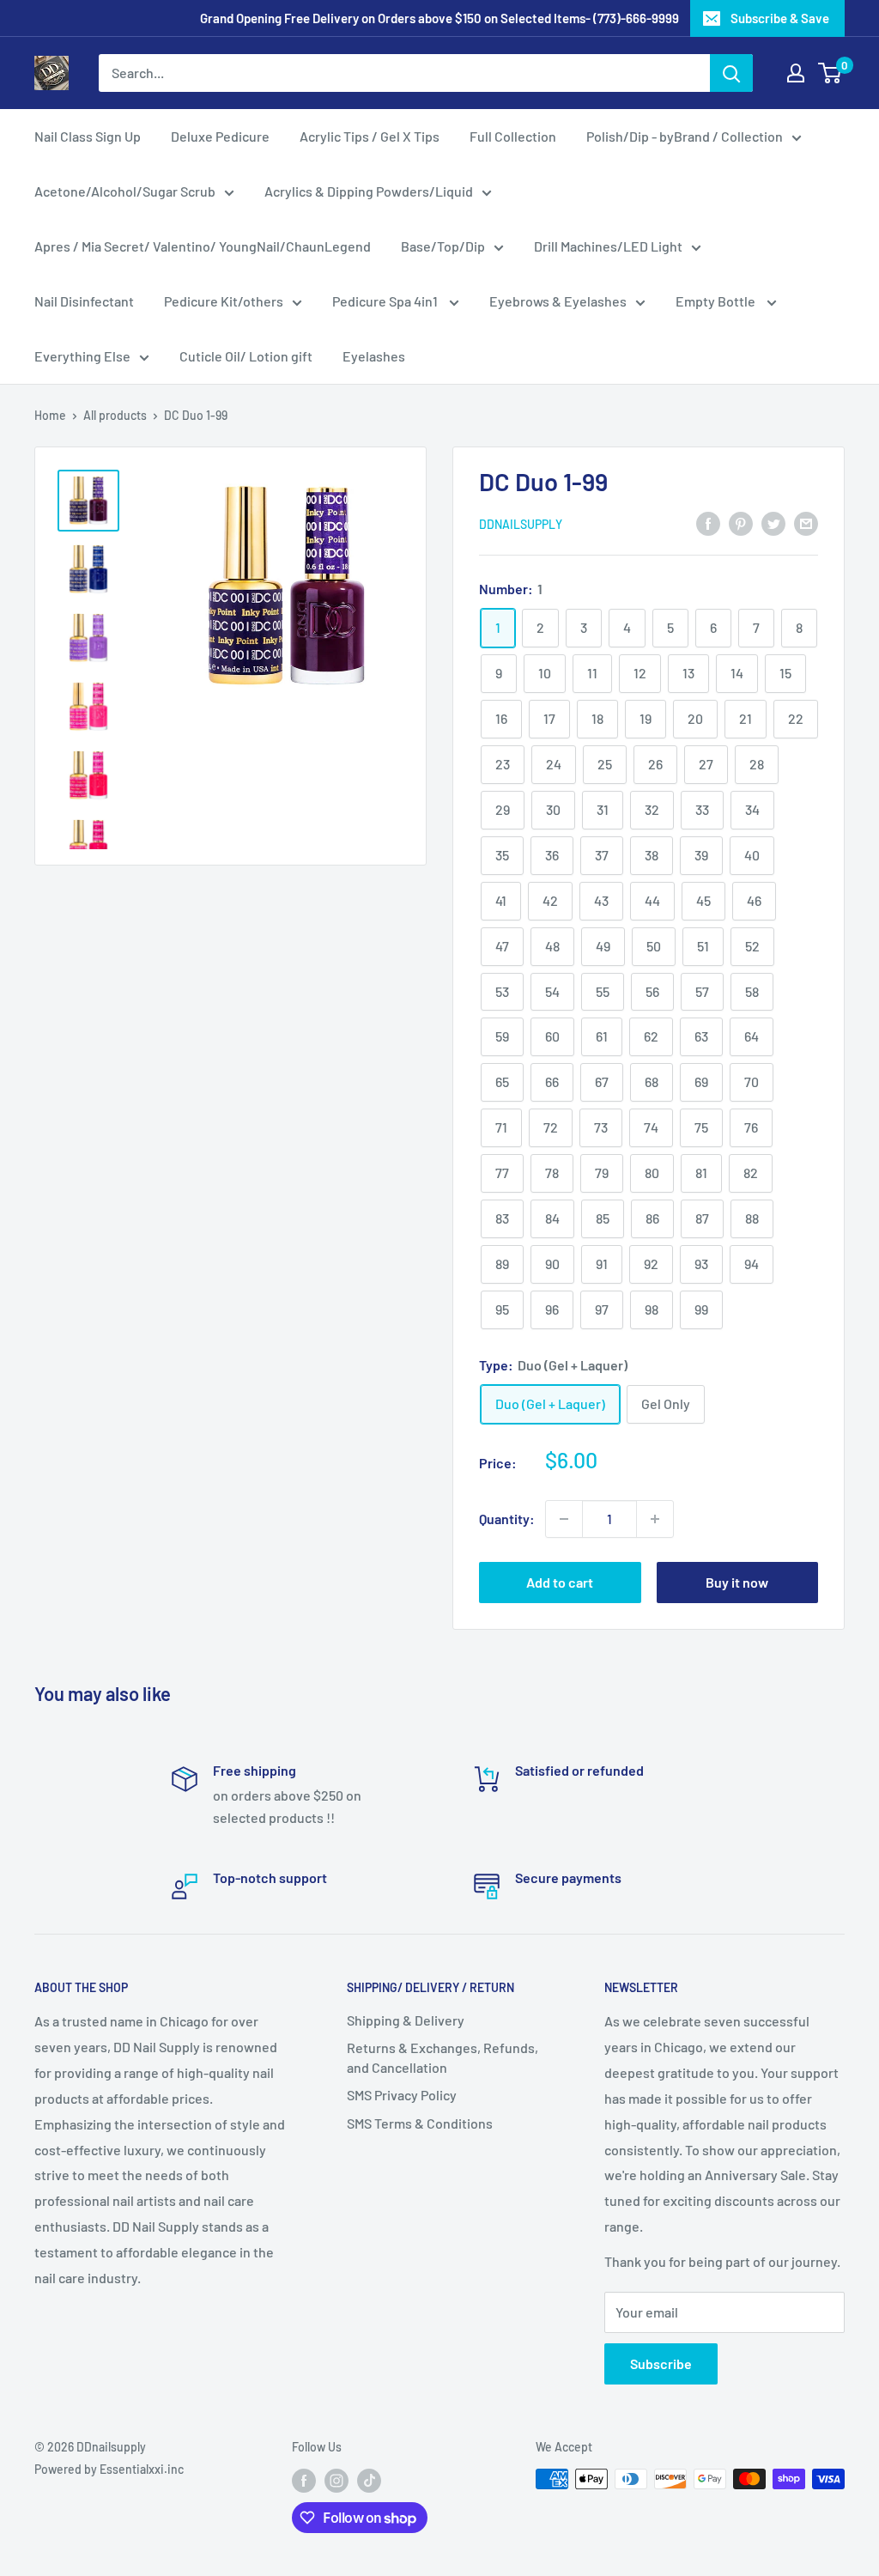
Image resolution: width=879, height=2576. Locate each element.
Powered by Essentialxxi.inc (109, 2469)
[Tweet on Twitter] (773, 522)
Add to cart (560, 1582)
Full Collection (513, 136)
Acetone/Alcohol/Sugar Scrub (125, 191)
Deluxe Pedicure (220, 136)
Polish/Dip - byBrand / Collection (685, 136)
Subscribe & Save (780, 18)
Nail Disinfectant (84, 301)
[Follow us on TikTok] (369, 2481)
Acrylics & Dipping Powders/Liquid (369, 191)
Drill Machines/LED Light (608, 246)
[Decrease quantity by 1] (564, 1519)
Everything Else (82, 356)
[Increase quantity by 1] (655, 1519)
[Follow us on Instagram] (336, 2481)
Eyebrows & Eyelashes (558, 301)
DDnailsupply (521, 524)
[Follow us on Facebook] (304, 2481)
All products (115, 415)
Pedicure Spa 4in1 (386, 301)
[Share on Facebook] (708, 522)
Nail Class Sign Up (88, 136)
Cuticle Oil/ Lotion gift (246, 356)
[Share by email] (806, 522)
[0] (831, 73)
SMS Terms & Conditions (420, 2123)
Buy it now (737, 1582)
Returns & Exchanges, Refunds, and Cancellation (443, 2057)
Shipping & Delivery (406, 2020)
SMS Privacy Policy (402, 2095)
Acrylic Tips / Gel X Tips (370, 136)
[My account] (796, 73)
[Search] (731, 73)
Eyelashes (374, 356)
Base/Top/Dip (443, 246)
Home (50, 415)
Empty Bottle (717, 301)
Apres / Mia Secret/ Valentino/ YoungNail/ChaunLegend (203, 246)
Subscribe (661, 2363)
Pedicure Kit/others (224, 301)
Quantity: (507, 1519)
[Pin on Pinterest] (741, 522)
